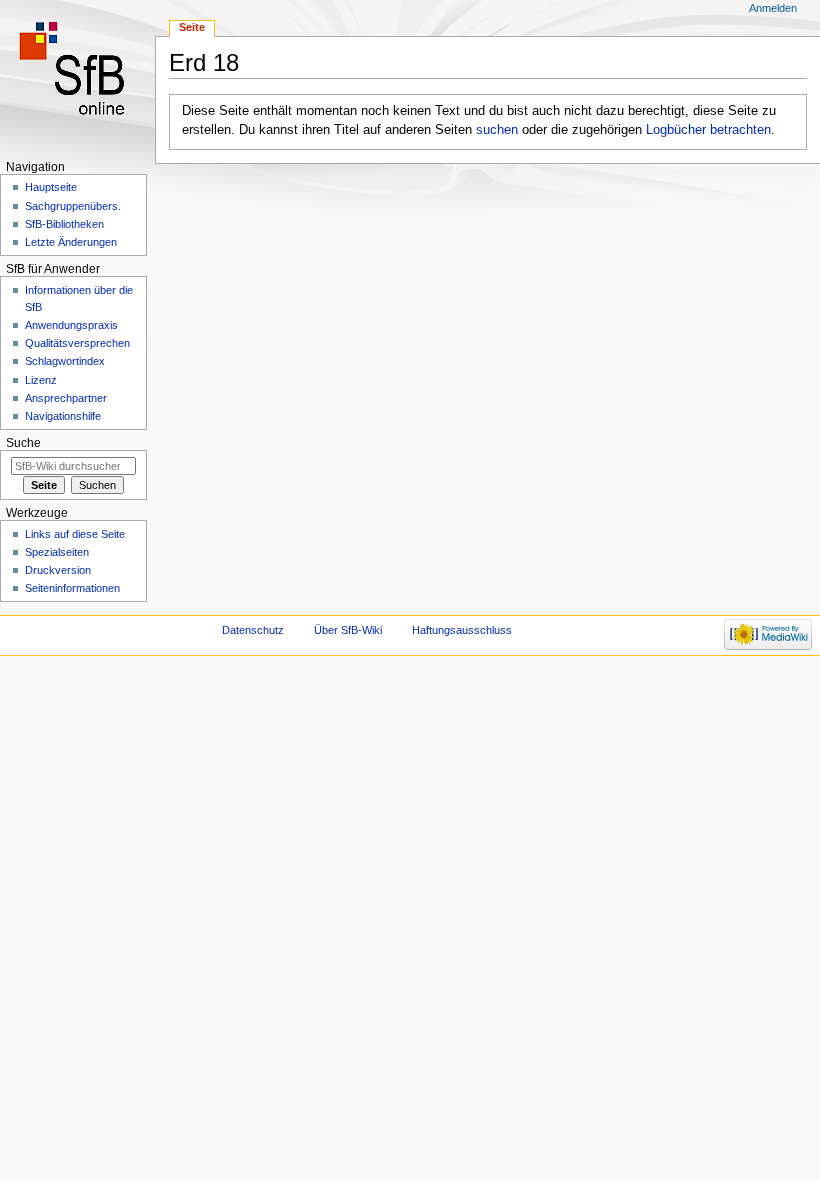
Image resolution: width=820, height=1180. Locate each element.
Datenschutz (253, 630)
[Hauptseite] (77, 77)
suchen (497, 130)
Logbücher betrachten (708, 130)
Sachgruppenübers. (73, 206)
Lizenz (41, 380)
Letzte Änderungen (71, 242)
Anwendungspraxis (71, 325)
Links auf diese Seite (75, 534)
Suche (23, 443)
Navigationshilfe (63, 416)
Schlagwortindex (65, 361)
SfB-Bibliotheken (64, 224)
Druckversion (58, 570)
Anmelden (773, 8)
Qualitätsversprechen (77, 343)
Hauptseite (51, 187)
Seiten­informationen (72, 588)
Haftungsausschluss (462, 630)
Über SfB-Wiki (348, 630)
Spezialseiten (57, 552)
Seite (192, 27)
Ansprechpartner (66, 398)
